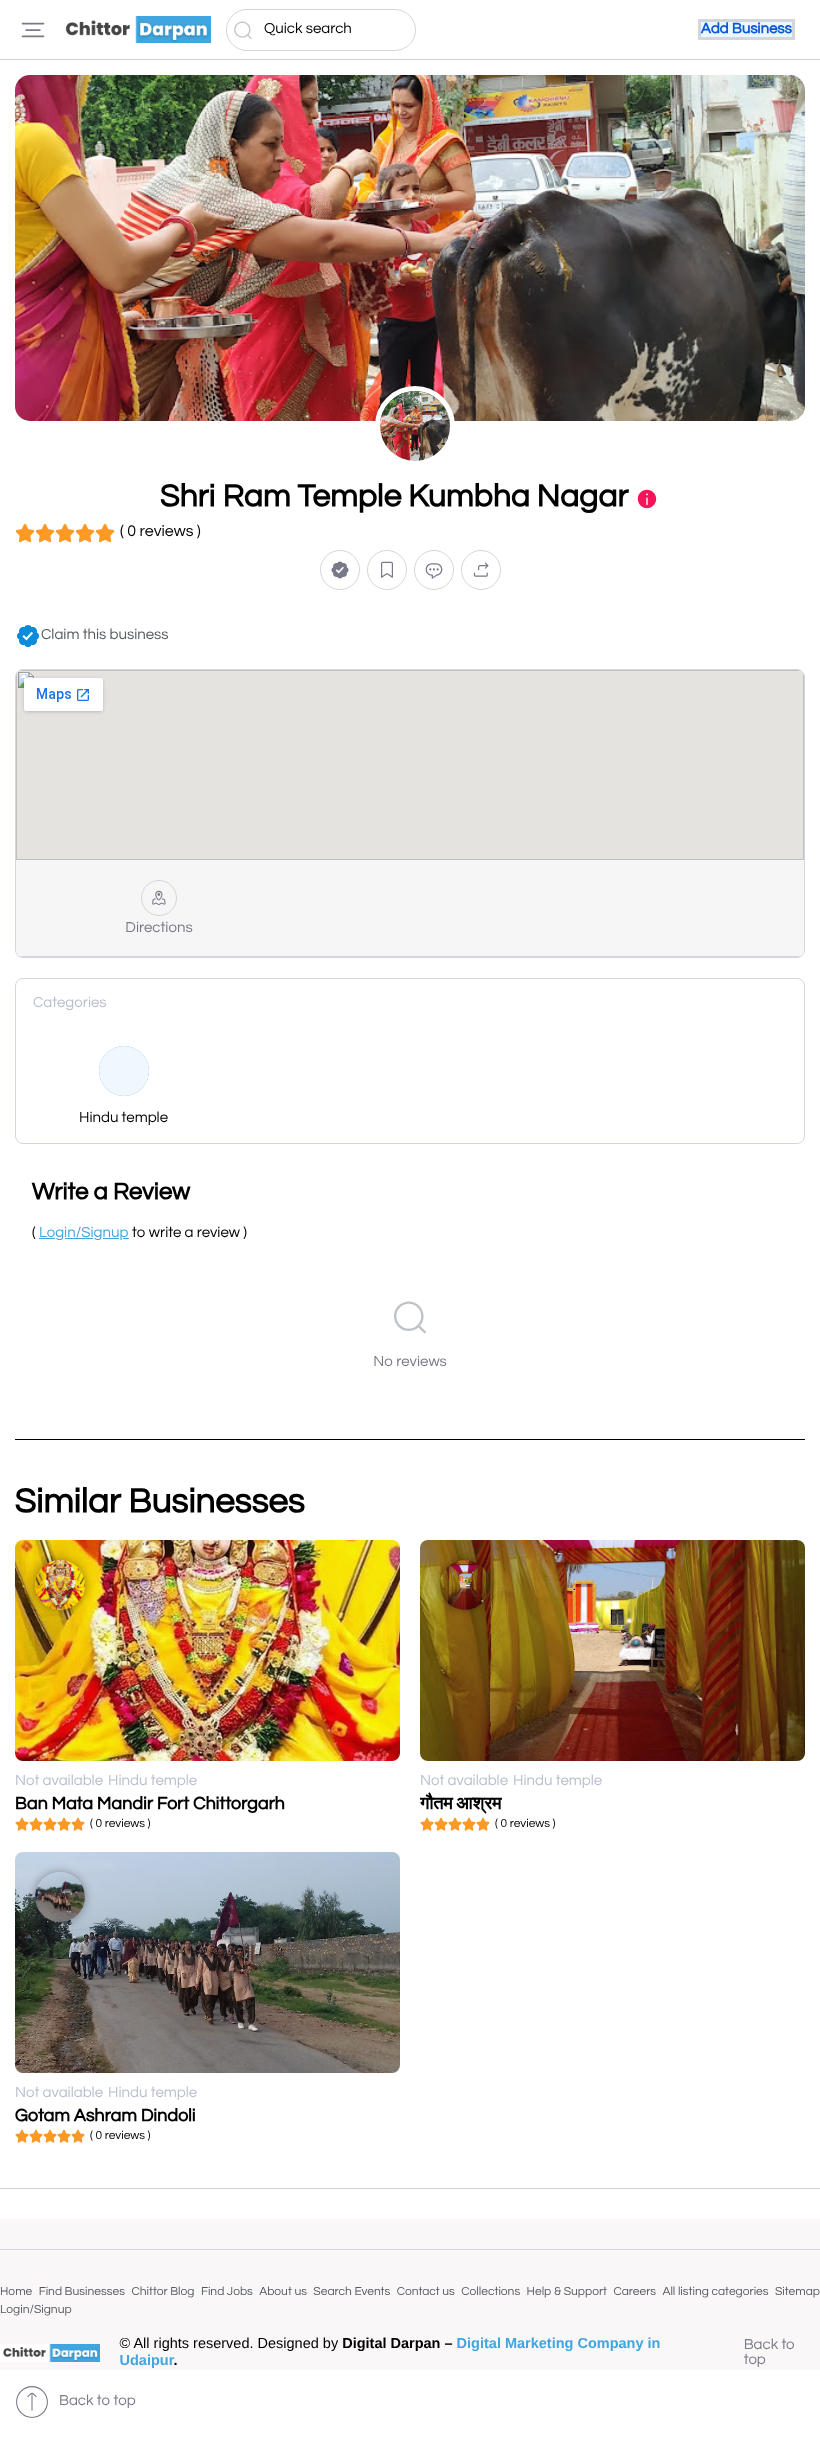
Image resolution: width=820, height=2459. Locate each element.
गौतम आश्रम (461, 1803)
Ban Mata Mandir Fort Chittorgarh (150, 1803)
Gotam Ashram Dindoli (105, 2115)
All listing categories (715, 2291)
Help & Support (567, 2291)
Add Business (746, 29)
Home (16, 2291)
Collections (490, 2291)
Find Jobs (227, 2291)
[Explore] (33, 30)
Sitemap (797, 2291)
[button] (340, 570)
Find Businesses (82, 2291)
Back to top (769, 2353)
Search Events (351, 2291)
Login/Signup (36, 2309)
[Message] (434, 570)
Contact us (426, 2291)
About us (283, 2291)
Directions (158, 928)
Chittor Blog (162, 2291)
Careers (634, 2291)
